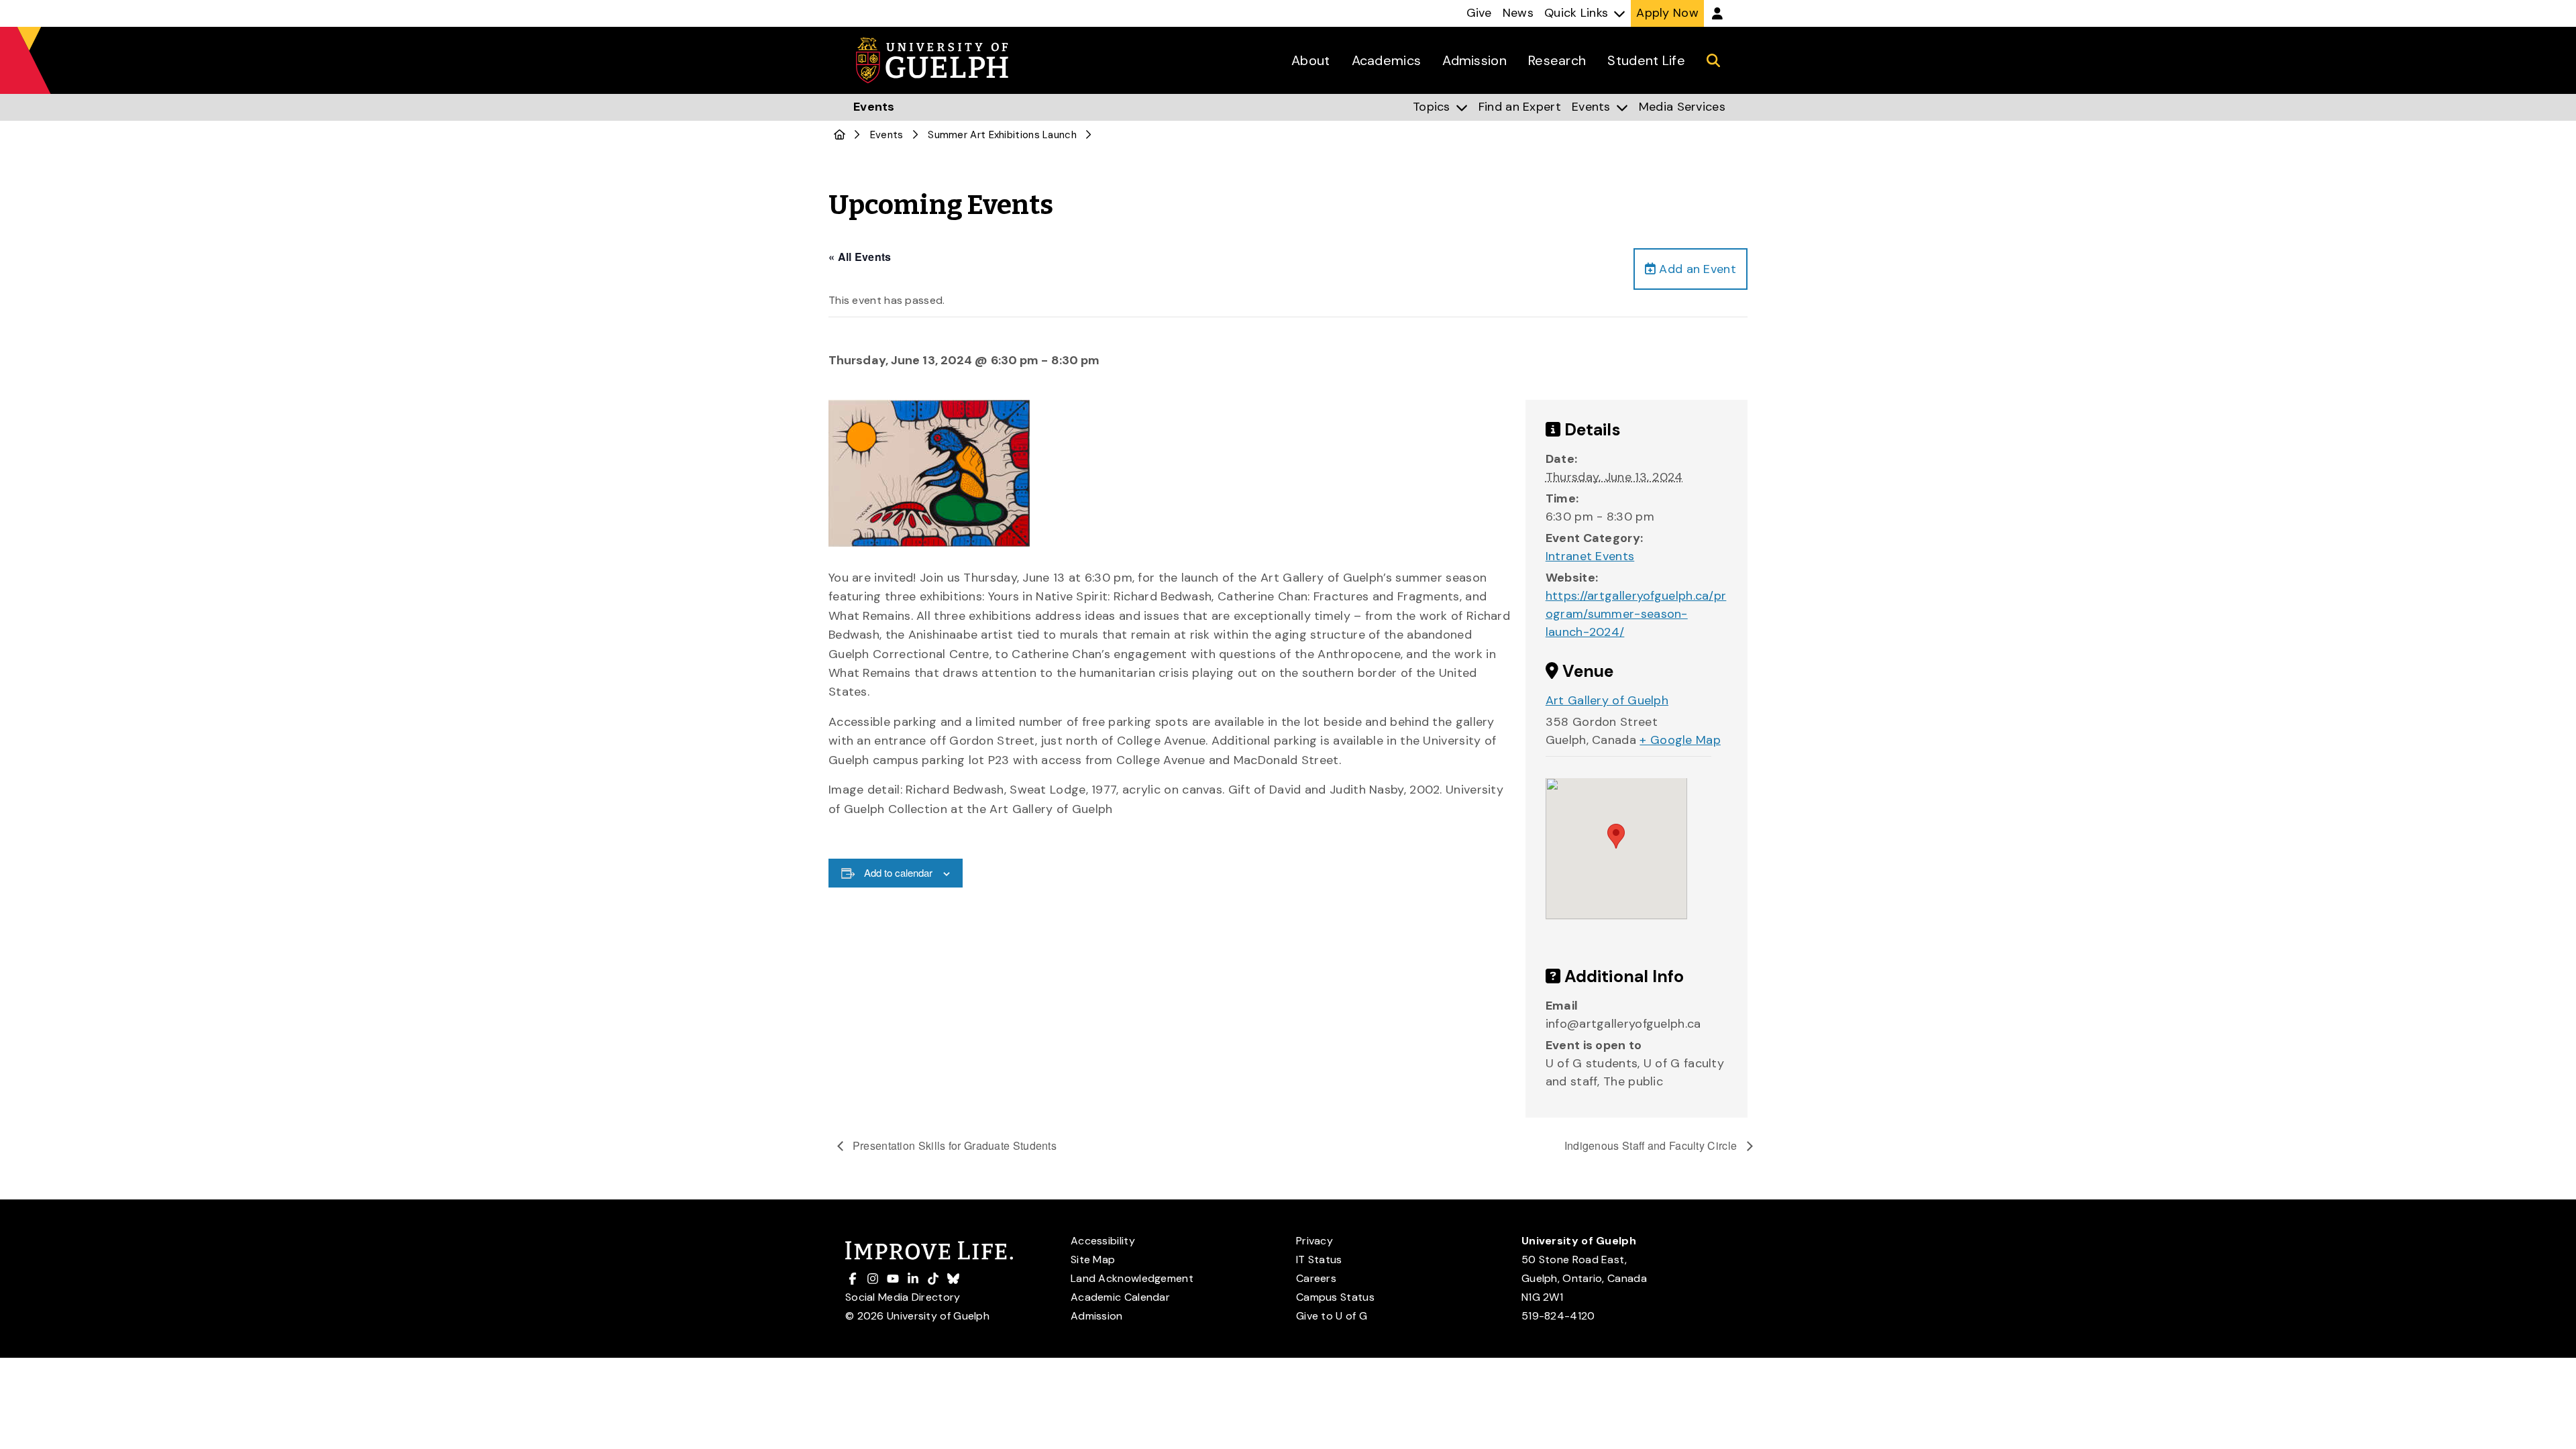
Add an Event (1696, 269)
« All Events (860, 257)
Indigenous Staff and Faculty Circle (1652, 1145)
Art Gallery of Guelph (1607, 700)
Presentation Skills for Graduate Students (954, 1145)
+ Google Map (1680, 740)
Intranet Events (1590, 556)
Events (887, 135)
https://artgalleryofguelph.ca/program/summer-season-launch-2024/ (1636, 614)
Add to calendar (898, 872)
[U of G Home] (840, 135)
